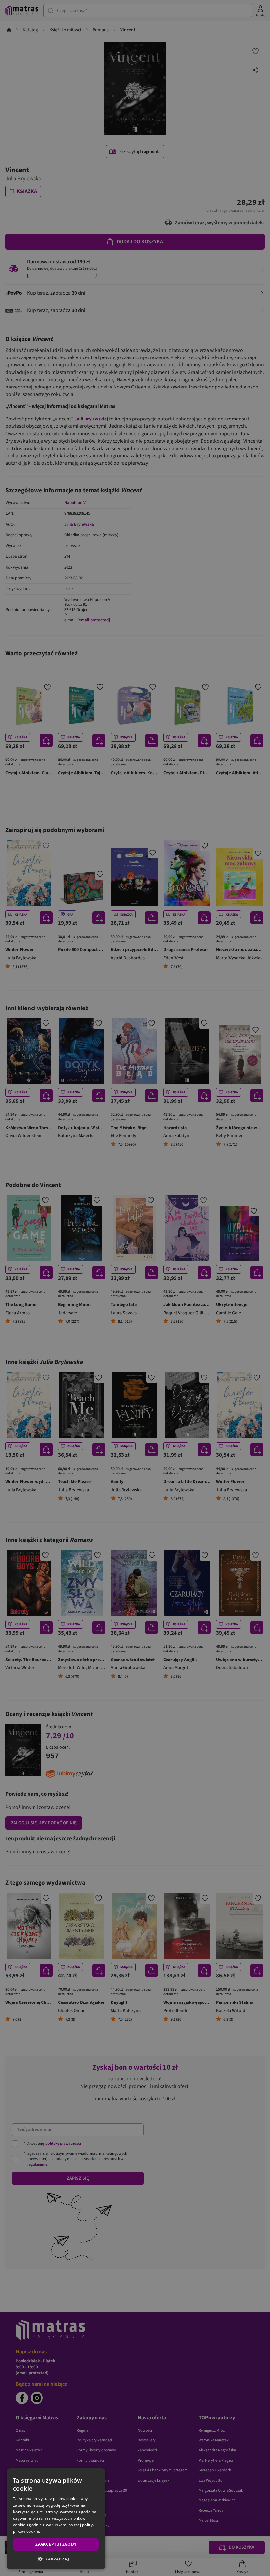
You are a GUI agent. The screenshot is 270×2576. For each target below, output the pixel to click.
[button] (56, 2559)
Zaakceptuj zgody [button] (56, 2544)
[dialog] (56, 2519)
